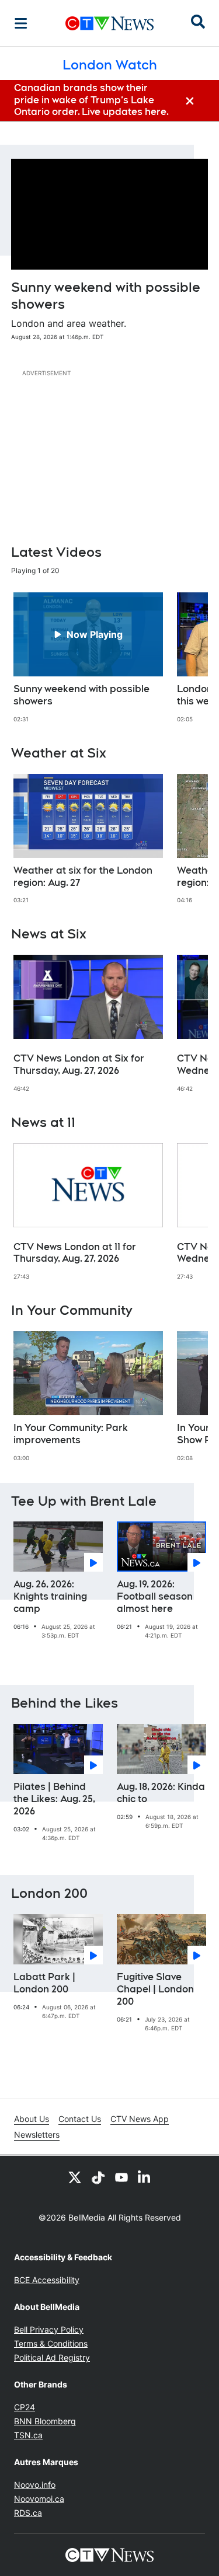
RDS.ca (28, 2513)
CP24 (25, 2407)
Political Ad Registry (52, 2357)
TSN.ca (28, 2435)
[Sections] (21, 23)
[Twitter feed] (75, 2177)
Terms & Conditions (51, 2343)
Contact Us (80, 2119)
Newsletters (37, 2135)
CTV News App (140, 2119)
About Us (32, 2119)
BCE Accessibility (47, 2280)
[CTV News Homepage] (109, 23)
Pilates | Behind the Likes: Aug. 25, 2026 (54, 1799)
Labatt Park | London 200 (44, 1983)
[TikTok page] (98, 2177)
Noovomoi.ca (39, 2499)
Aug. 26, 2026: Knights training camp (50, 1596)
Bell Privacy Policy (49, 2329)
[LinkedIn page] (145, 2177)
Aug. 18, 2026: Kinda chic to (161, 1793)
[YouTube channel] (121, 2177)
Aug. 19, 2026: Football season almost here (155, 1596)
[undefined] (88, 658)
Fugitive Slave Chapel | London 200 (155, 1989)
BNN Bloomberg (45, 2421)
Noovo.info (35, 2485)
